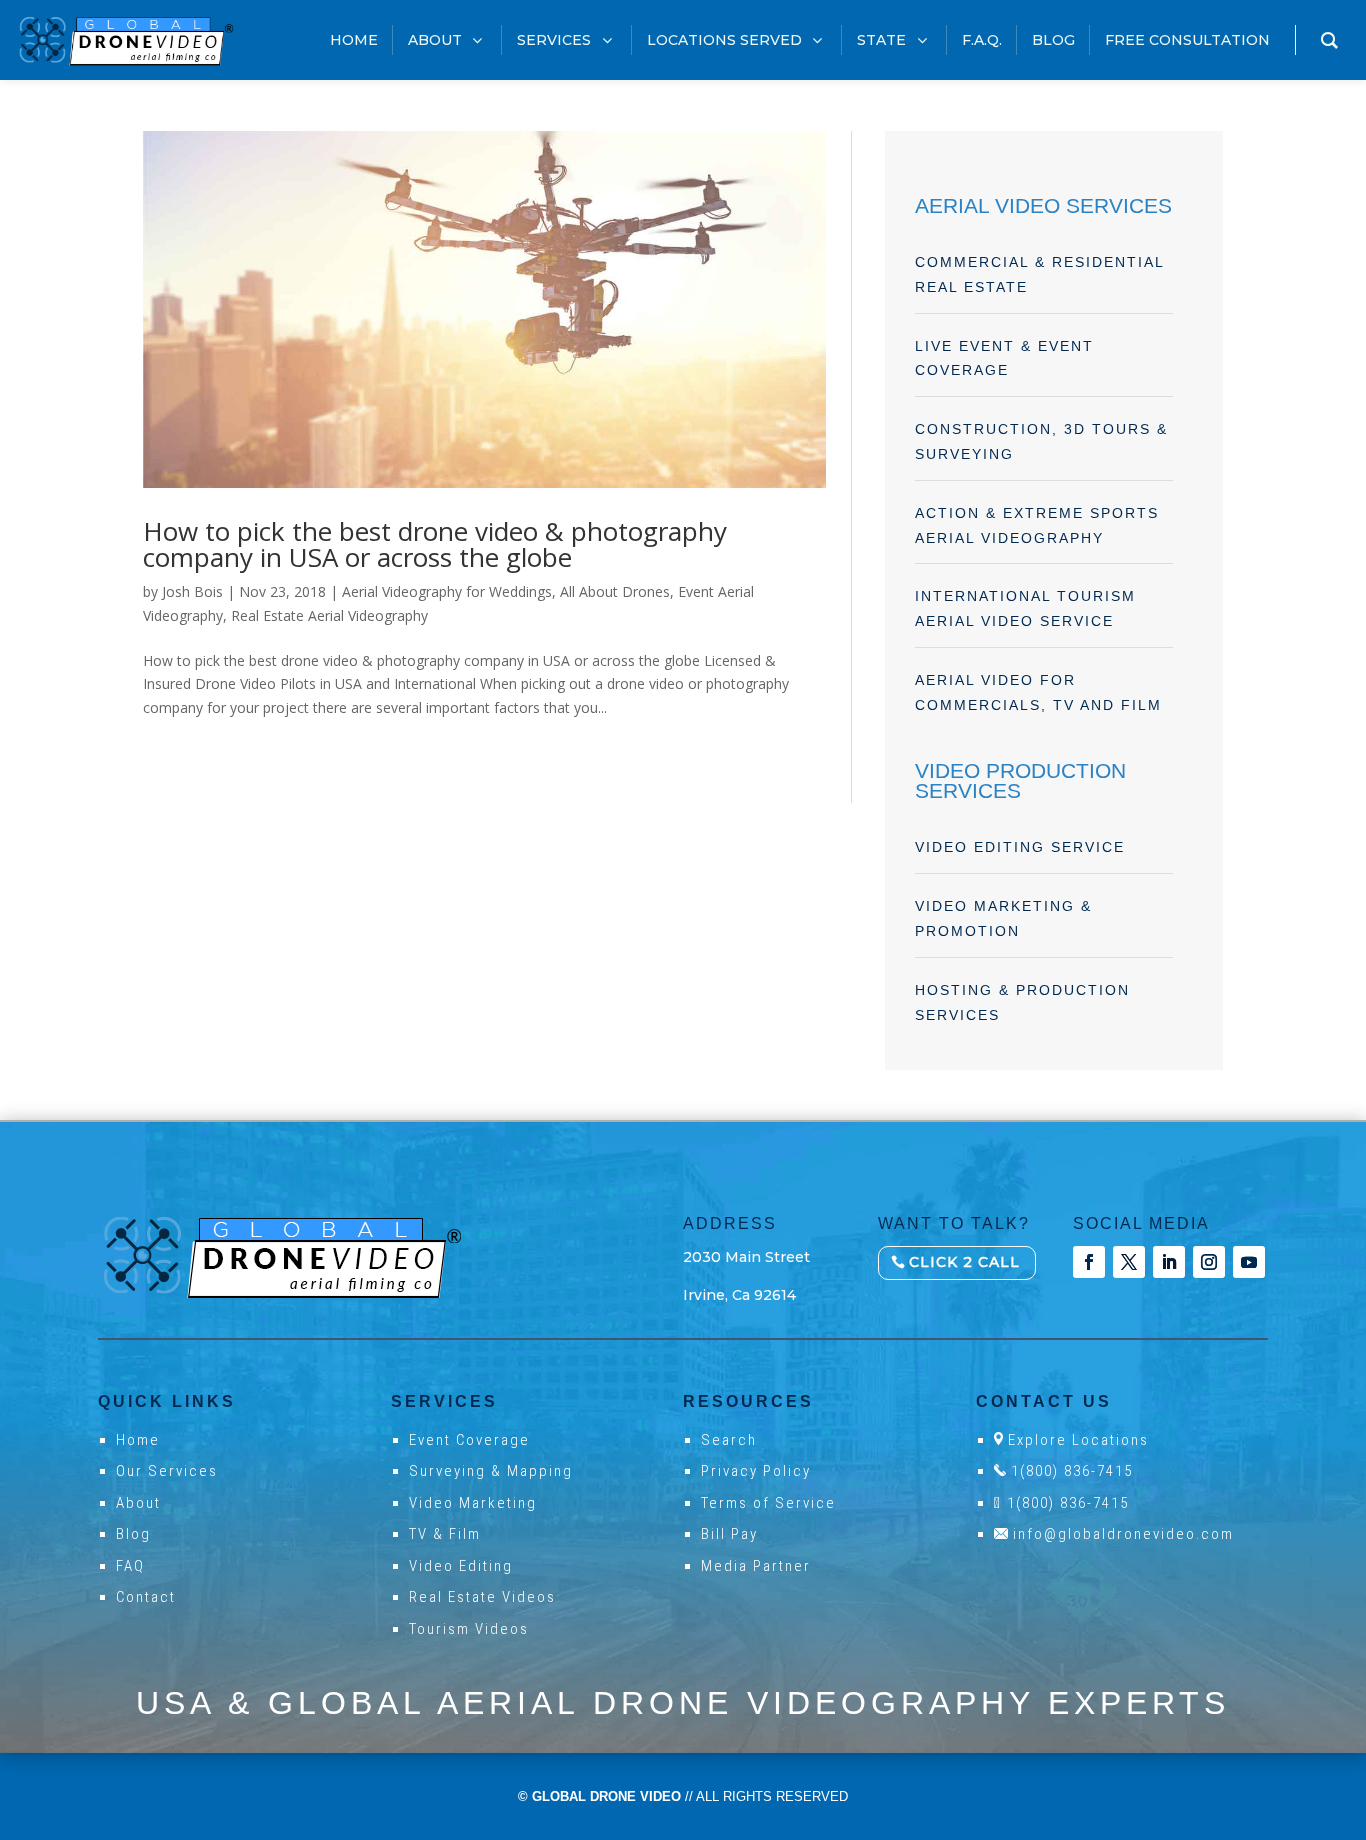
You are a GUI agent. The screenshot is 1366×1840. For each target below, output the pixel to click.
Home (138, 1440)
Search (729, 1440)
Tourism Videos (469, 1629)
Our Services (167, 1471)
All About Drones (615, 591)
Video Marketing (473, 1503)
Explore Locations (1078, 1440)
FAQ (130, 1566)
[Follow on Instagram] (1209, 1262)
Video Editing (461, 1566)
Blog (133, 1534)
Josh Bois (192, 591)
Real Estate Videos (482, 1597)
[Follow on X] (1129, 1262)
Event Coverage (469, 1440)
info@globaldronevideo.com (1123, 1534)
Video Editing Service (1020, 847)
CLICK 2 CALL (964, 1262)
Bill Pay (729, 1534)
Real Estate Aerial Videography (329, 615)
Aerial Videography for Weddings (447, 591)
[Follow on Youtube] (1249, 1262)
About (138, 1503)
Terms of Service (768, 1503)
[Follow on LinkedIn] (1169, 1262)
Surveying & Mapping (491, 1471)
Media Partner (756, 1566)
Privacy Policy (756, 1471)
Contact (146, 1597)
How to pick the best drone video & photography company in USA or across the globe (435, 544)
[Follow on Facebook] (1089, 1262)
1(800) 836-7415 (1072, 1471)
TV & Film (445, 1534)
